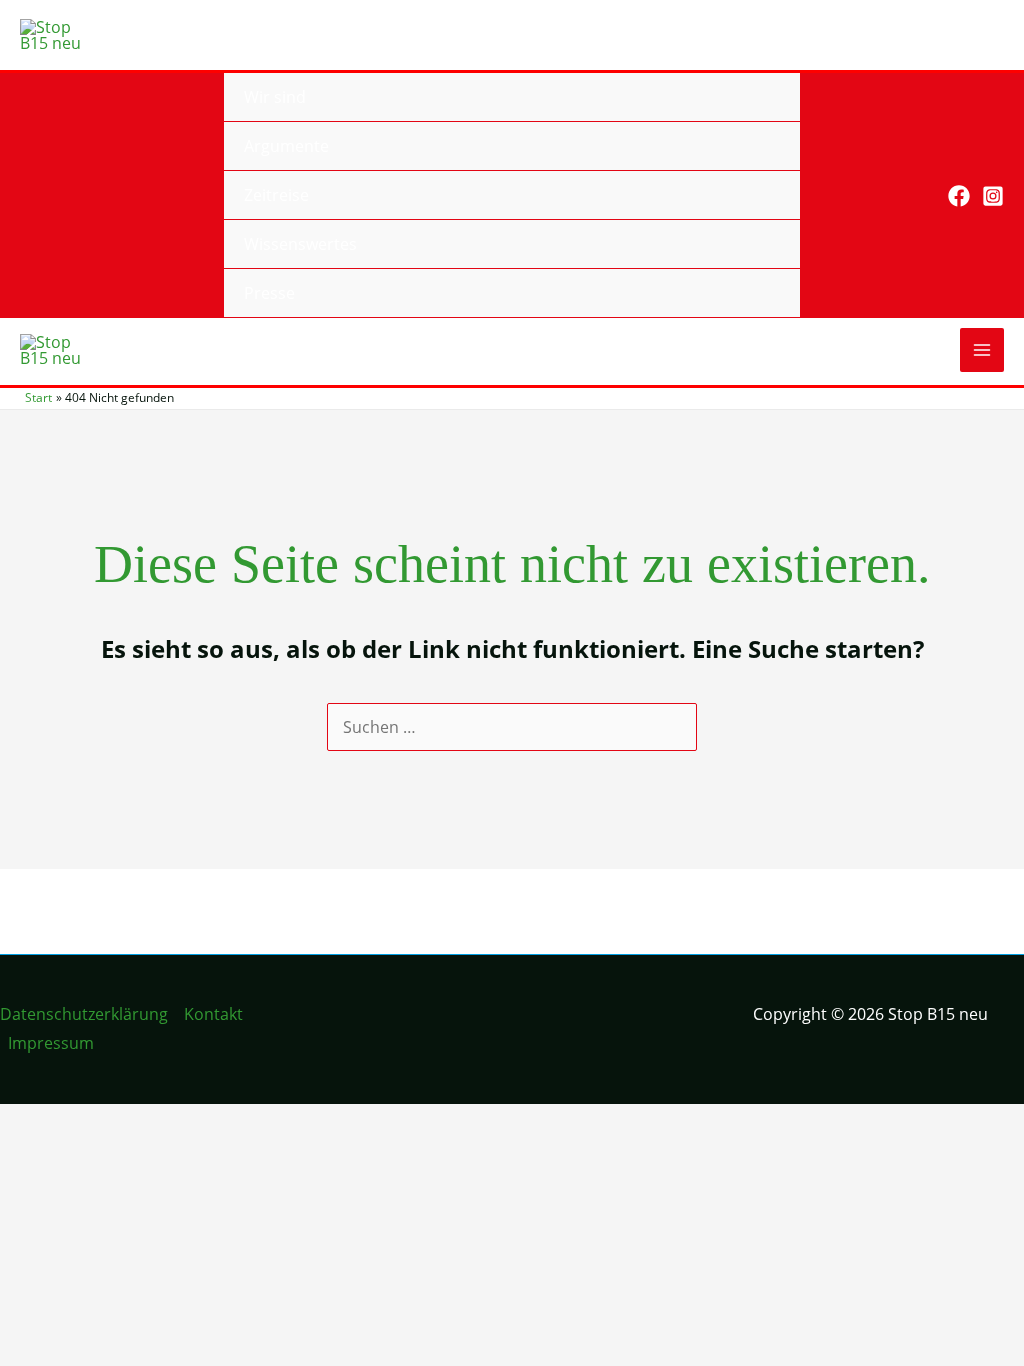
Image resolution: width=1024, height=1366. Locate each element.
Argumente (286, 146)
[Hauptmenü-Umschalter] (982, 350)
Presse (269, 293)
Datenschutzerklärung (84, 1014)
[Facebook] (959, 196)
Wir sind (275, 97)
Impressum (51, 1043)
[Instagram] (993, 196)
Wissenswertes (300, 244)
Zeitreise (276, 195)
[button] (918, 195)
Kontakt (213, 1014)
